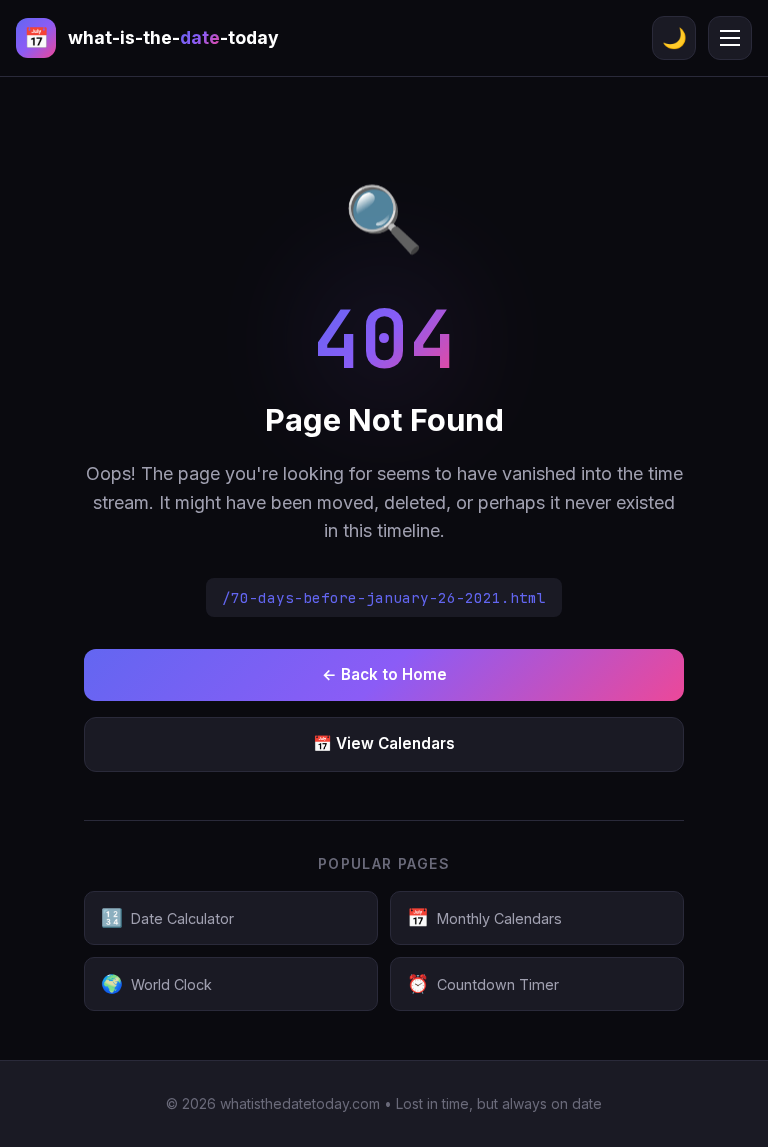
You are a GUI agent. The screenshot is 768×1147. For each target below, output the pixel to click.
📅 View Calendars (384, 743)
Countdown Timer (483, 983)
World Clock (156, 983)
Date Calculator (167, 917)
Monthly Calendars (484, 917)
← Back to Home (384, 674)
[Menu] (730, 38)
